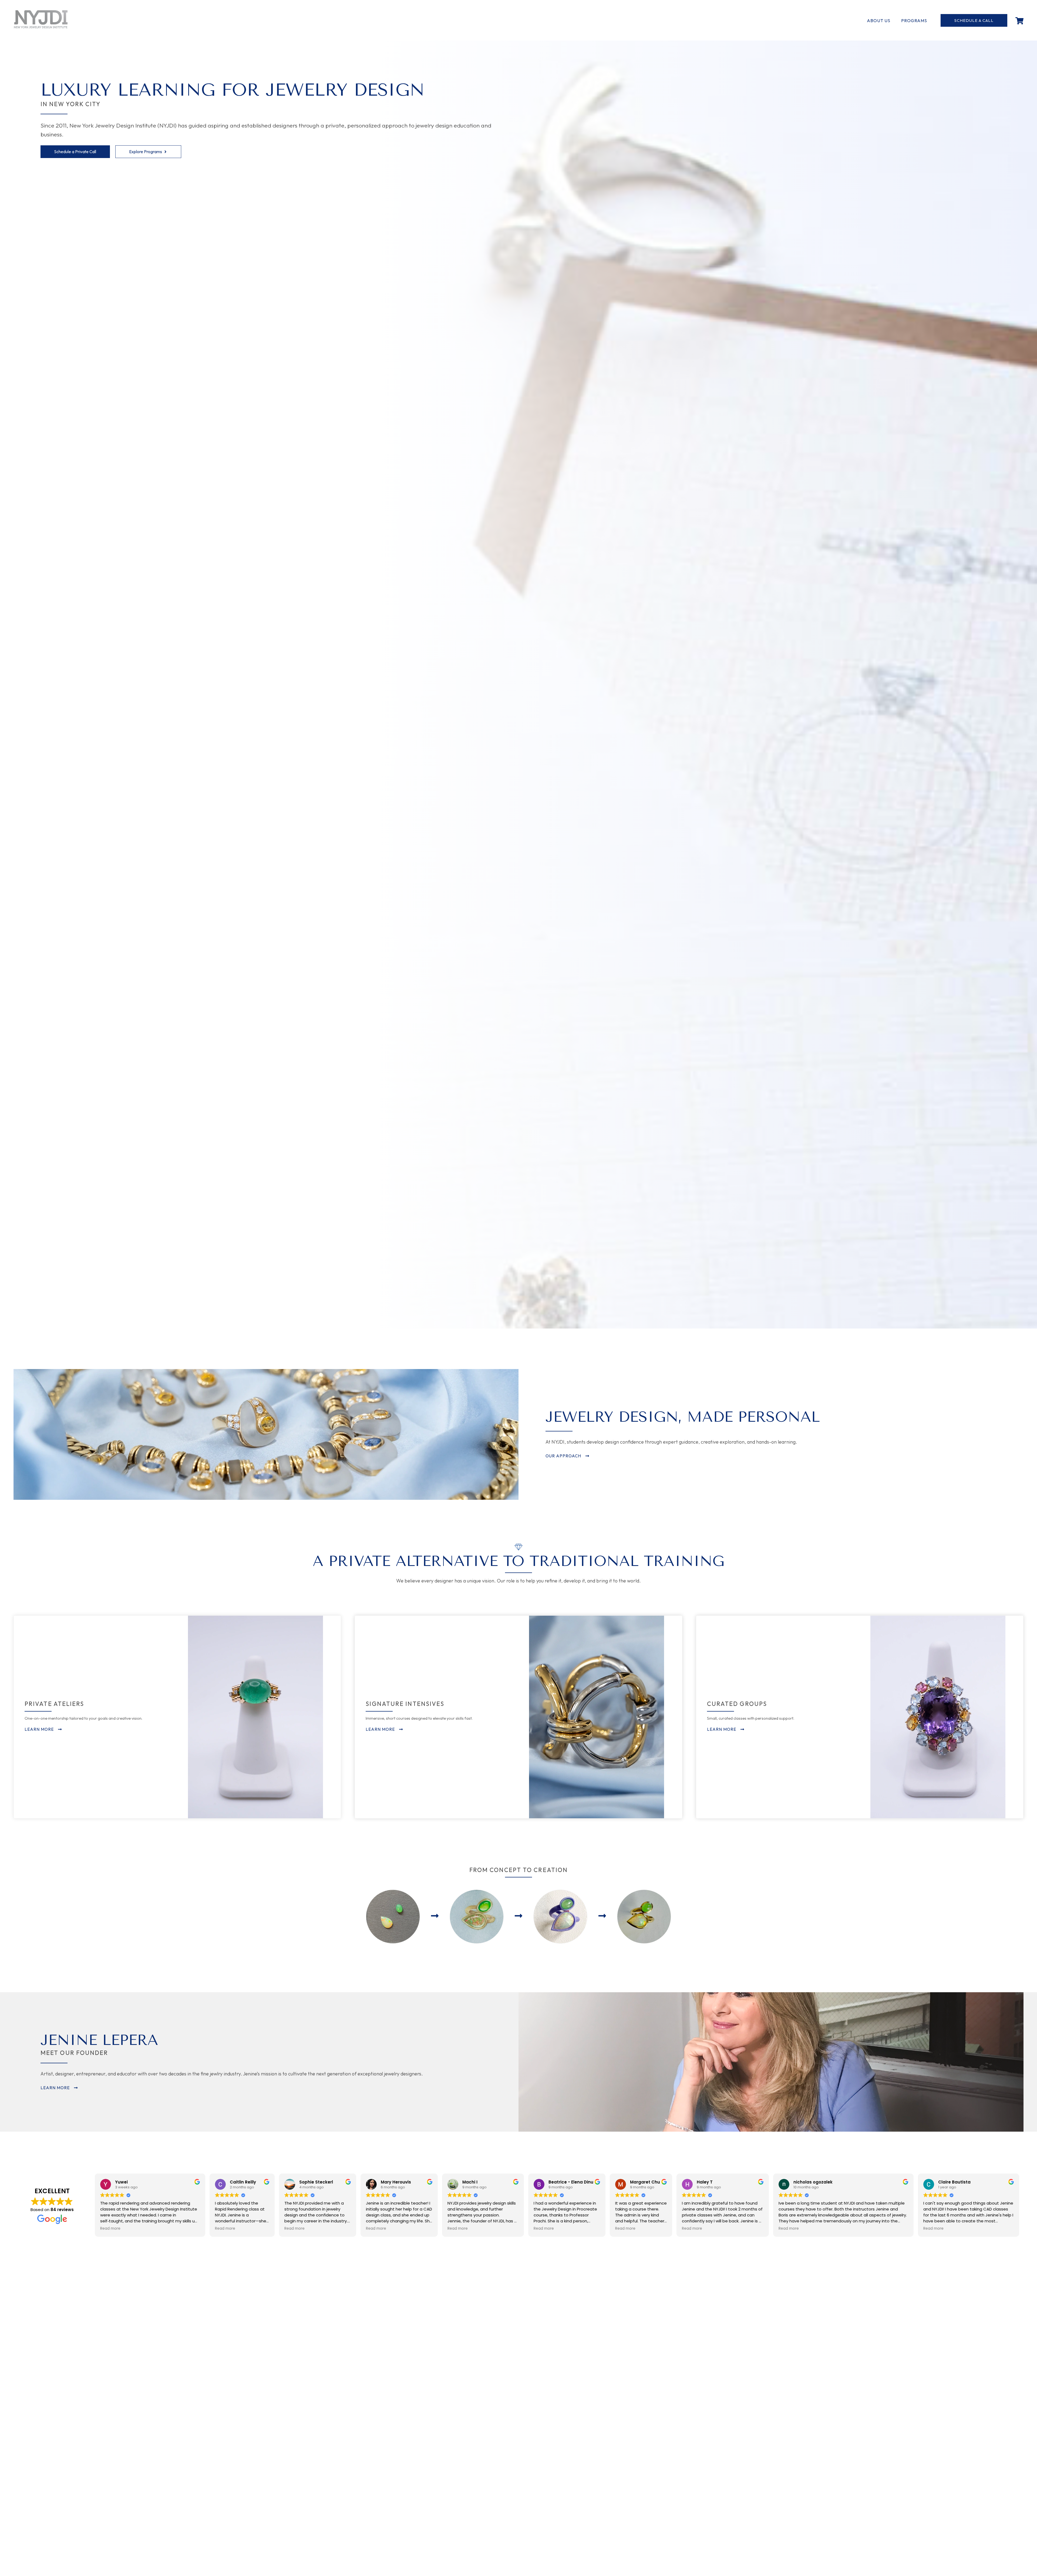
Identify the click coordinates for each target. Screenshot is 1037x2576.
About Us (879, 21)
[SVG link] (41, 19)
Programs (914, 21)
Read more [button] (110, 2229)
